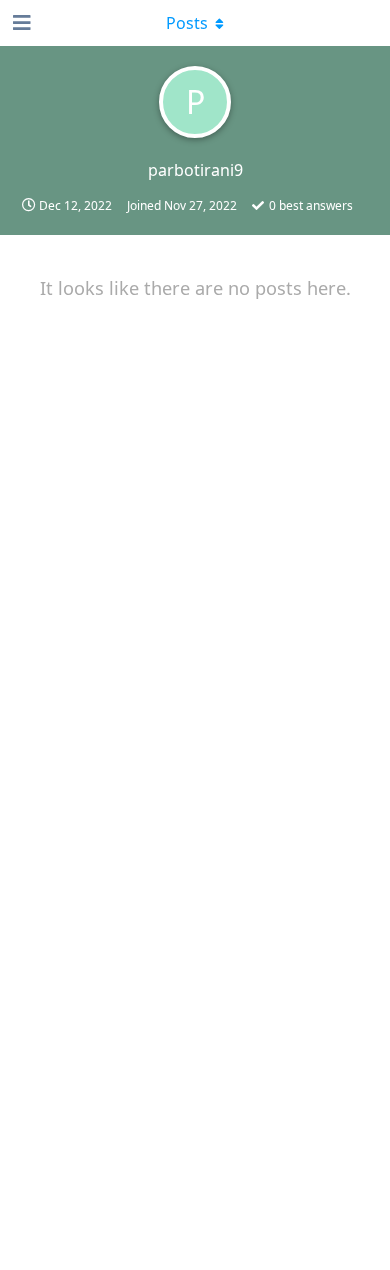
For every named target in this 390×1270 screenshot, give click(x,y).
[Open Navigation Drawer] (20, 23)
